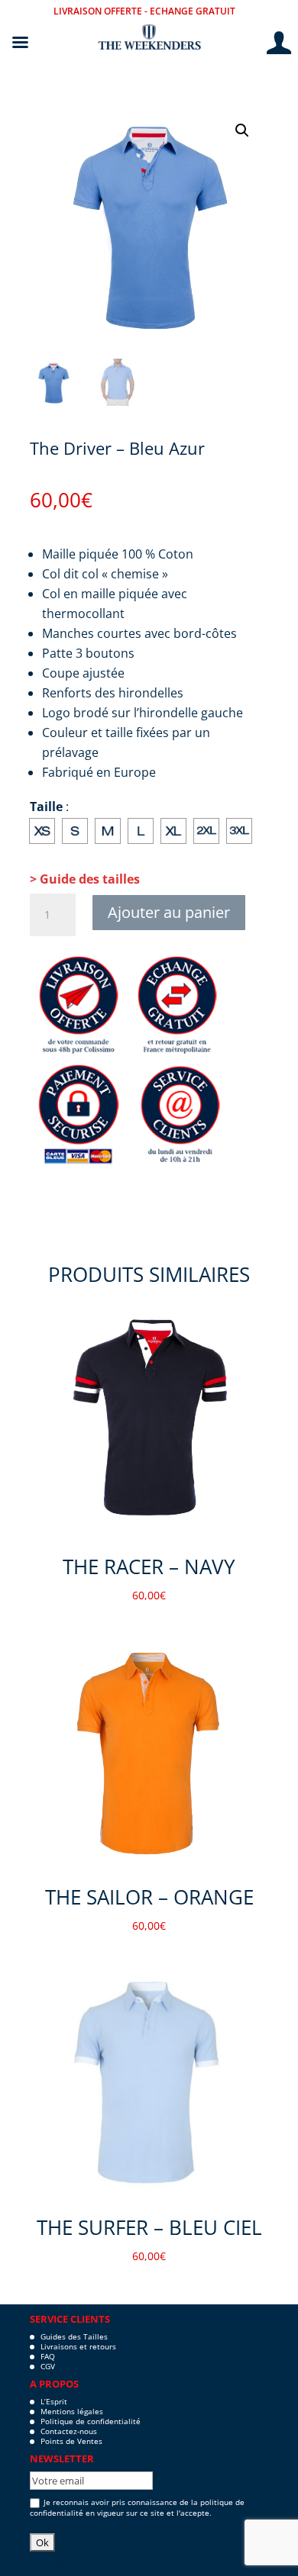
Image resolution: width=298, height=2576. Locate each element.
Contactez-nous (69, 2431)
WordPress (235, 2562)
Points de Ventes (71, 2441)
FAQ (48, 2356)
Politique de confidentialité (91, 2421)
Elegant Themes (116, 2562)
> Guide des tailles (85, 880)
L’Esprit (54, 2401)
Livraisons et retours (78, 2346)
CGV (48, 2366)
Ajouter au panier (169, 912)
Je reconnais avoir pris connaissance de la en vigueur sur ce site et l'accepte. (137, 2508)
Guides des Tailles (74, 2336)
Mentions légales (72, 2411)
